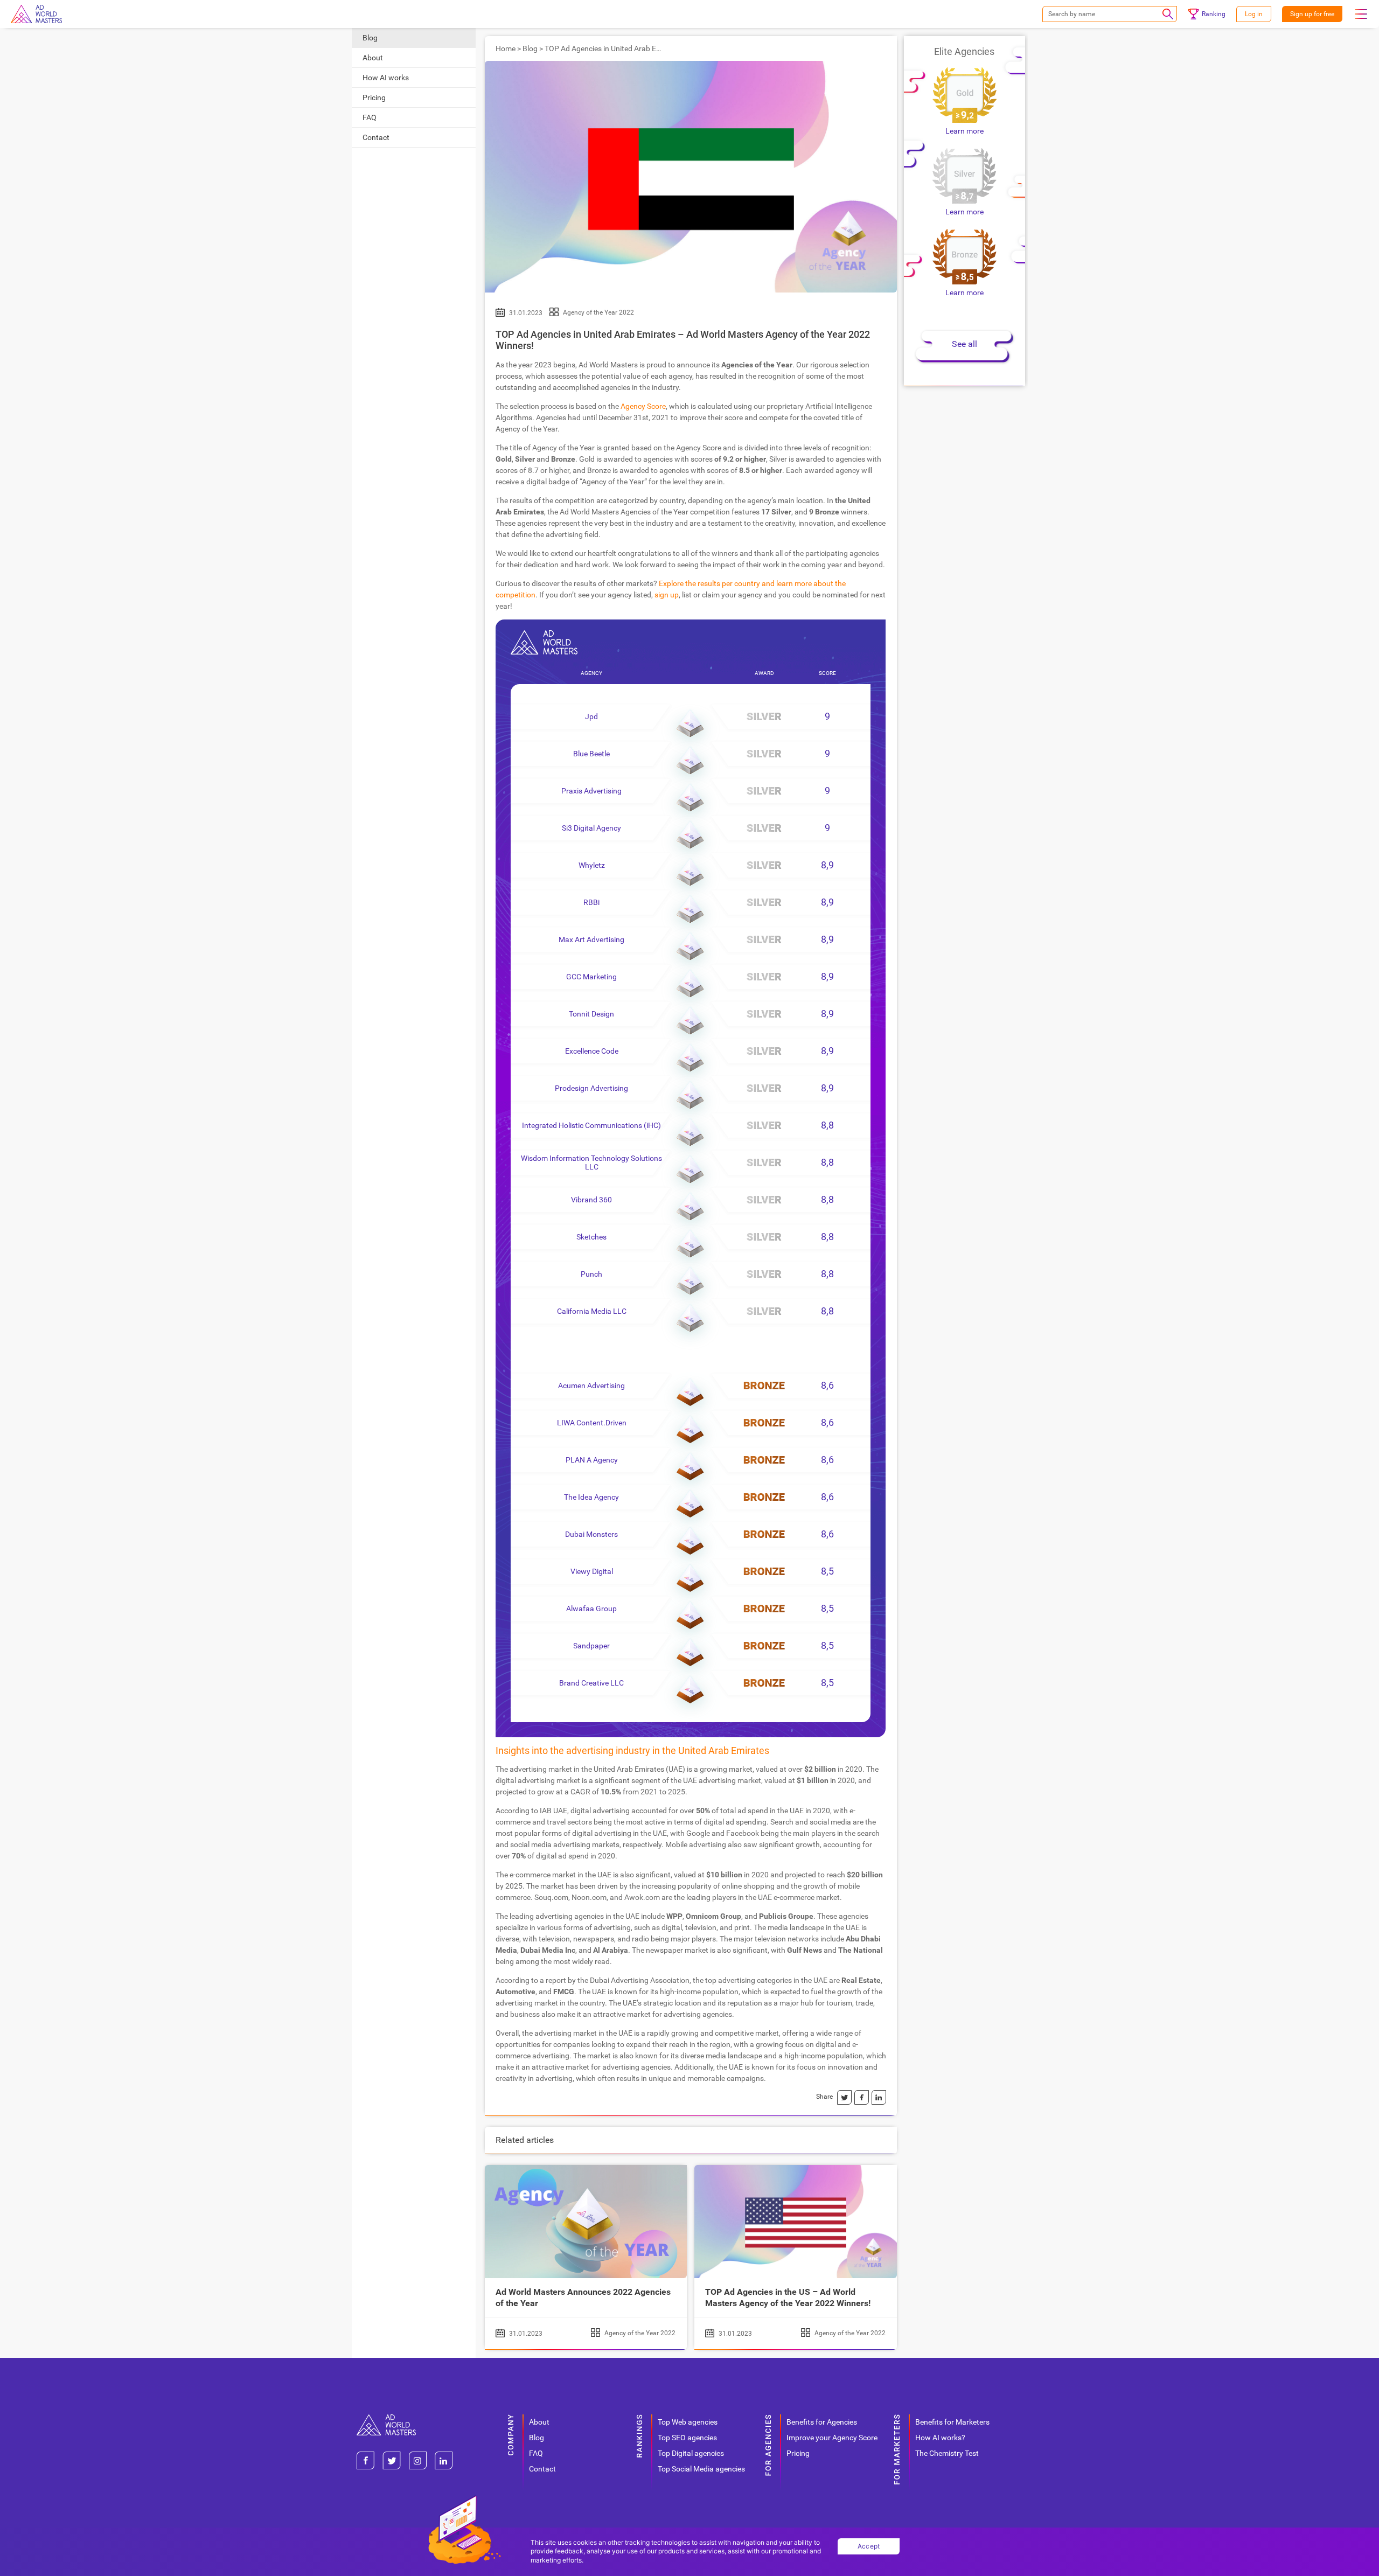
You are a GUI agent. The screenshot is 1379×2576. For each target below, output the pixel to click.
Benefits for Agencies (822, 2422)
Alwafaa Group (591, 1609)
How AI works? (940, 2438)
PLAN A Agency (592, 1460)
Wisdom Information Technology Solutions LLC (591, 1162)
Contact (376, 137)
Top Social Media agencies (701, 2469)
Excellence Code (592, 1051)
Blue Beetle (591, 754)
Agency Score (643, 406)
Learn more (964, 131)
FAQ (370, 117)
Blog (370, 38)
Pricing (374, 98)
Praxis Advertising (591, 791)
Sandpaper (591, 1646)
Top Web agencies (688, 2422)
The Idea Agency (591, 1497)
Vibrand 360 (591, 1200)
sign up (667, 595)
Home (506, 48)
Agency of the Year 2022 (598, 312)
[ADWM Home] (386, 2418)
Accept (869, 2546)
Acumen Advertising (591, 1386)
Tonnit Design (591, 1014)
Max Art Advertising (591, 939)
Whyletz (592, 865)
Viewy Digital (592, 1571)
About (373, 58)
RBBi (591, 902)
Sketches (591, 1237)
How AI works (386, 78)
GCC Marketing (591, 977)
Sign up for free (1312, 14)
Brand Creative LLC (591, 1683)
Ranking (1214, 14)
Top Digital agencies (691, 2453)
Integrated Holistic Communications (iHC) (591, 1125)
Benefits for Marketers (952, 2422)
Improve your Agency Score (832, 2438)
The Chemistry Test (947, 2453)
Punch (591, 1274)
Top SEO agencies (687, 2438)
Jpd (591, 716)
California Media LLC (592, 1311)
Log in (1254, 14)
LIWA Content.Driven (592, 1423)
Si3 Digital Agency (591, 828)
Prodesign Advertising (591, 1088)
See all (964, 344)
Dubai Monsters (591, 1534)
